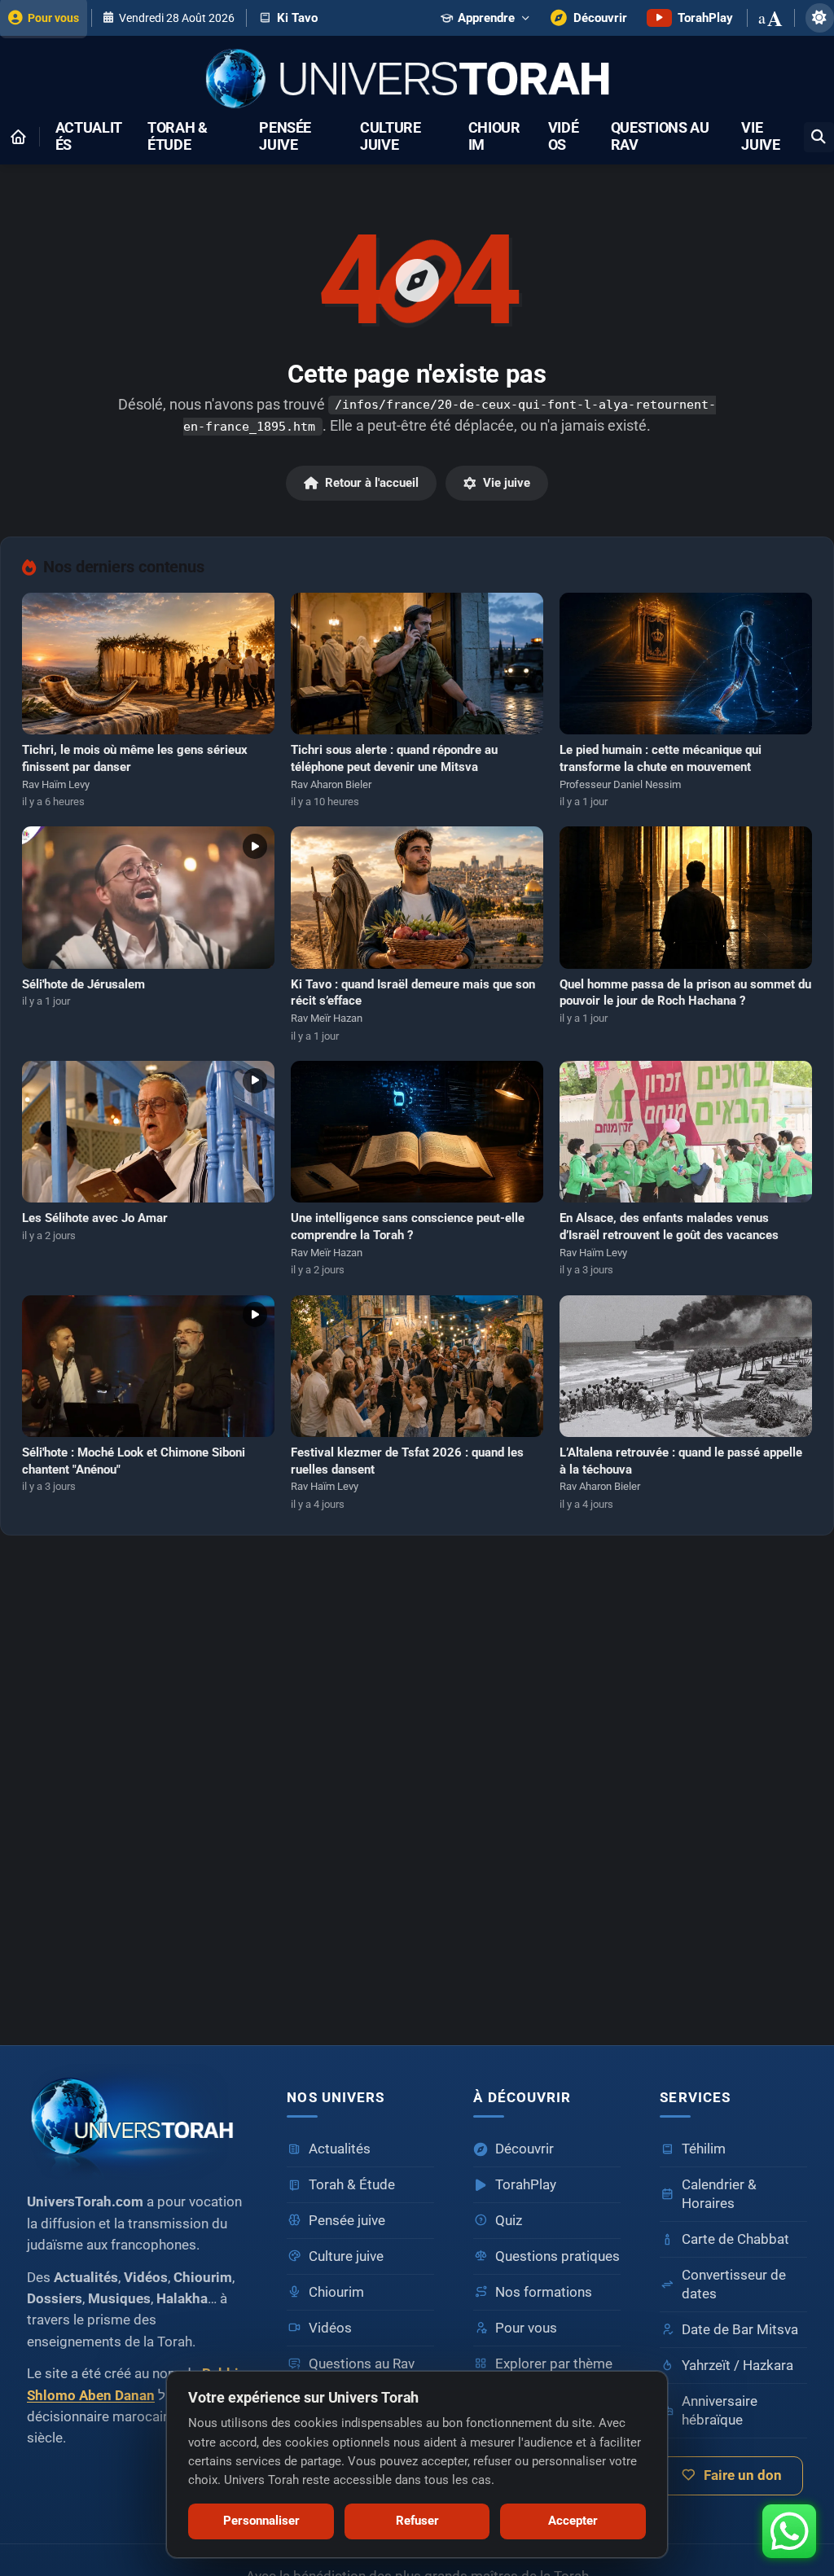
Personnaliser (261, 2521)
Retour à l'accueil (372, 483)
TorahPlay (526, 2185)
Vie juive (760, 137)
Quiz (509, 2221)
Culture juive (391, 137)
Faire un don (743, 2475)
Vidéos (564, 137)
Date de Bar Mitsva (740, 2330)
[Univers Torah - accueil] (137, 2121)
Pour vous (526, 2328)
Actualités (89, 137)
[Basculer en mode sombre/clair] (820, 18)
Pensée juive (285, 137)
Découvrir (525, 2149)
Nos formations (544, 2292)
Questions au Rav (660, 137)
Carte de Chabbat (735, 2239)
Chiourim (494, 137)
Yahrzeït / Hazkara (737, 2366)
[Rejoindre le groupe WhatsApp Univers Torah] (789, 2531)
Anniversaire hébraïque (720, 2411)
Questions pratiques (557, 2256)
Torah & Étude (178, 137)
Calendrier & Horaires (719, 2194)
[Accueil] (18, 137)
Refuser (417, 2521)
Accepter (573, 2521)
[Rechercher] (819, 137)
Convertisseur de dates (734, 2285)
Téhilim (704, 2149)
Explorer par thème (554, 2364)
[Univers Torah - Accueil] (417, 80)
